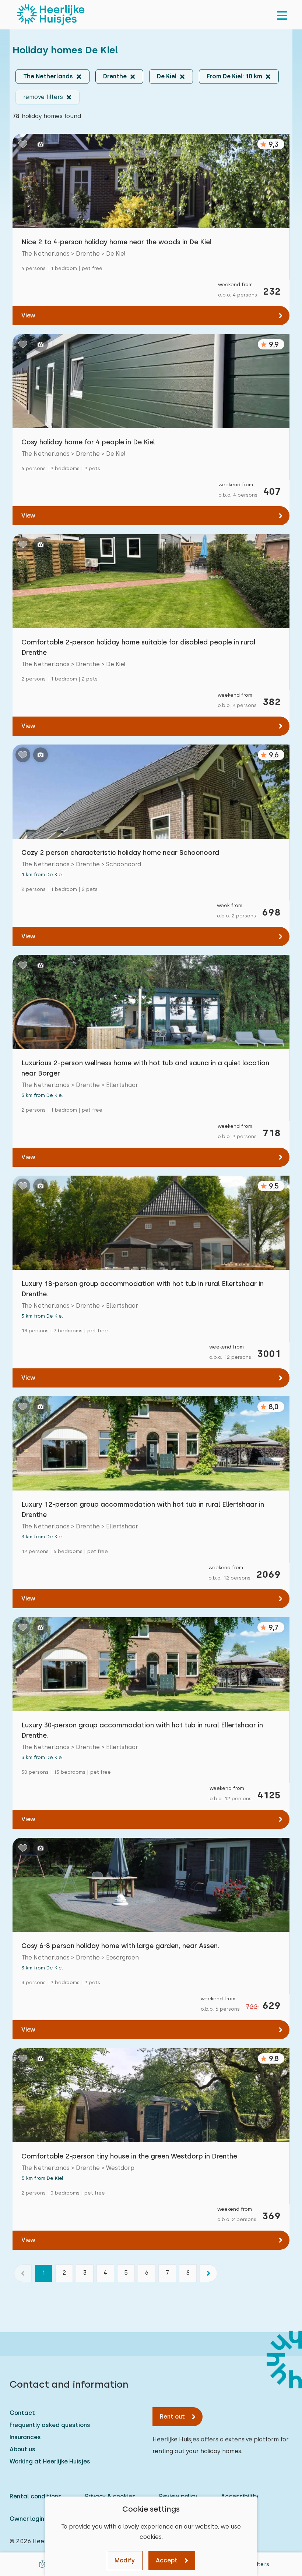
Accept (167, 2560)
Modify (125, 2560)
